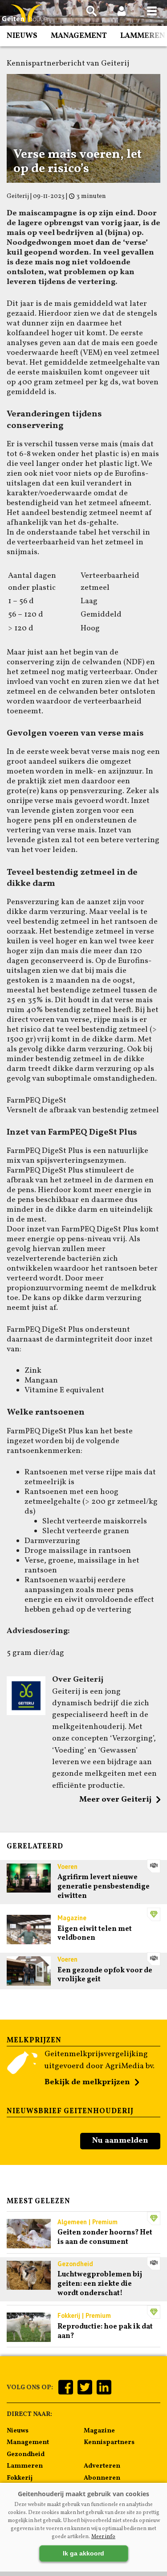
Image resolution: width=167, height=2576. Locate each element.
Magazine (99, 2431)
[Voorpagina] (27, 14)
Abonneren (102, 2478)
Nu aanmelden (120, 2141)
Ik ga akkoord (83, 2553)
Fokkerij (20, 2478)
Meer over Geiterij (115, 1800)
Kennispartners (109, 2442)
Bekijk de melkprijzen (87, 2082)
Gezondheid (26, 2454)
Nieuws (22, 36)
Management (79, 36)
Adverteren (102, 2466)
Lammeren (143, 36)
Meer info (103, 2537)
